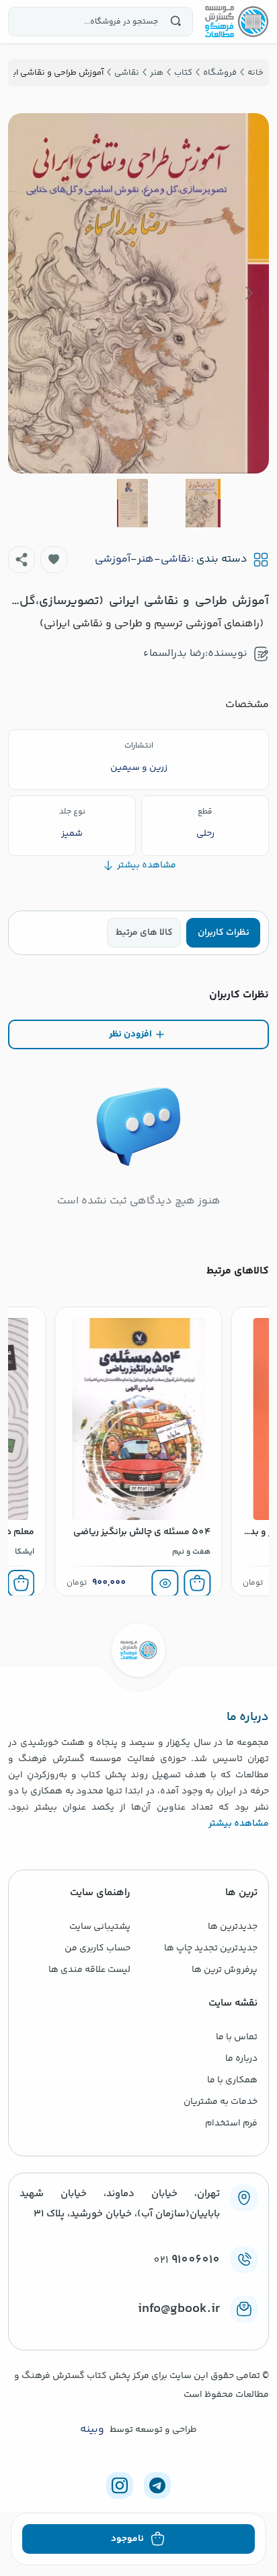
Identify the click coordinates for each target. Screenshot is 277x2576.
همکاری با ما (232, 2080)
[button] (54, 560)
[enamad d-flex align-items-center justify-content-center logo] (138, 2331)
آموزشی (113, 560)
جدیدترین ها (233, 1927)
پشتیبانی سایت (100, 1927)
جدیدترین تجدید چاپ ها (211, 1948)
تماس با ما (237, 2037)
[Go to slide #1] (203, 503)
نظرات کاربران (224, 933)
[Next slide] (29, 293)
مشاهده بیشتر (239, 1824)
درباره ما (241, 2059)
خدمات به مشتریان (221, 2102)
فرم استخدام (231, 2123)
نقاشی (176, 560)
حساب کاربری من (97, 1948)
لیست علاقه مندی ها (89, 1970)
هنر (146, 560)
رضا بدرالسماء (174, 654)
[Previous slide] (248, 293)
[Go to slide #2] (132, 503)
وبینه (92, 2430)
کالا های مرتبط (144, 933)
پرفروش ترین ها (225, 1970)
